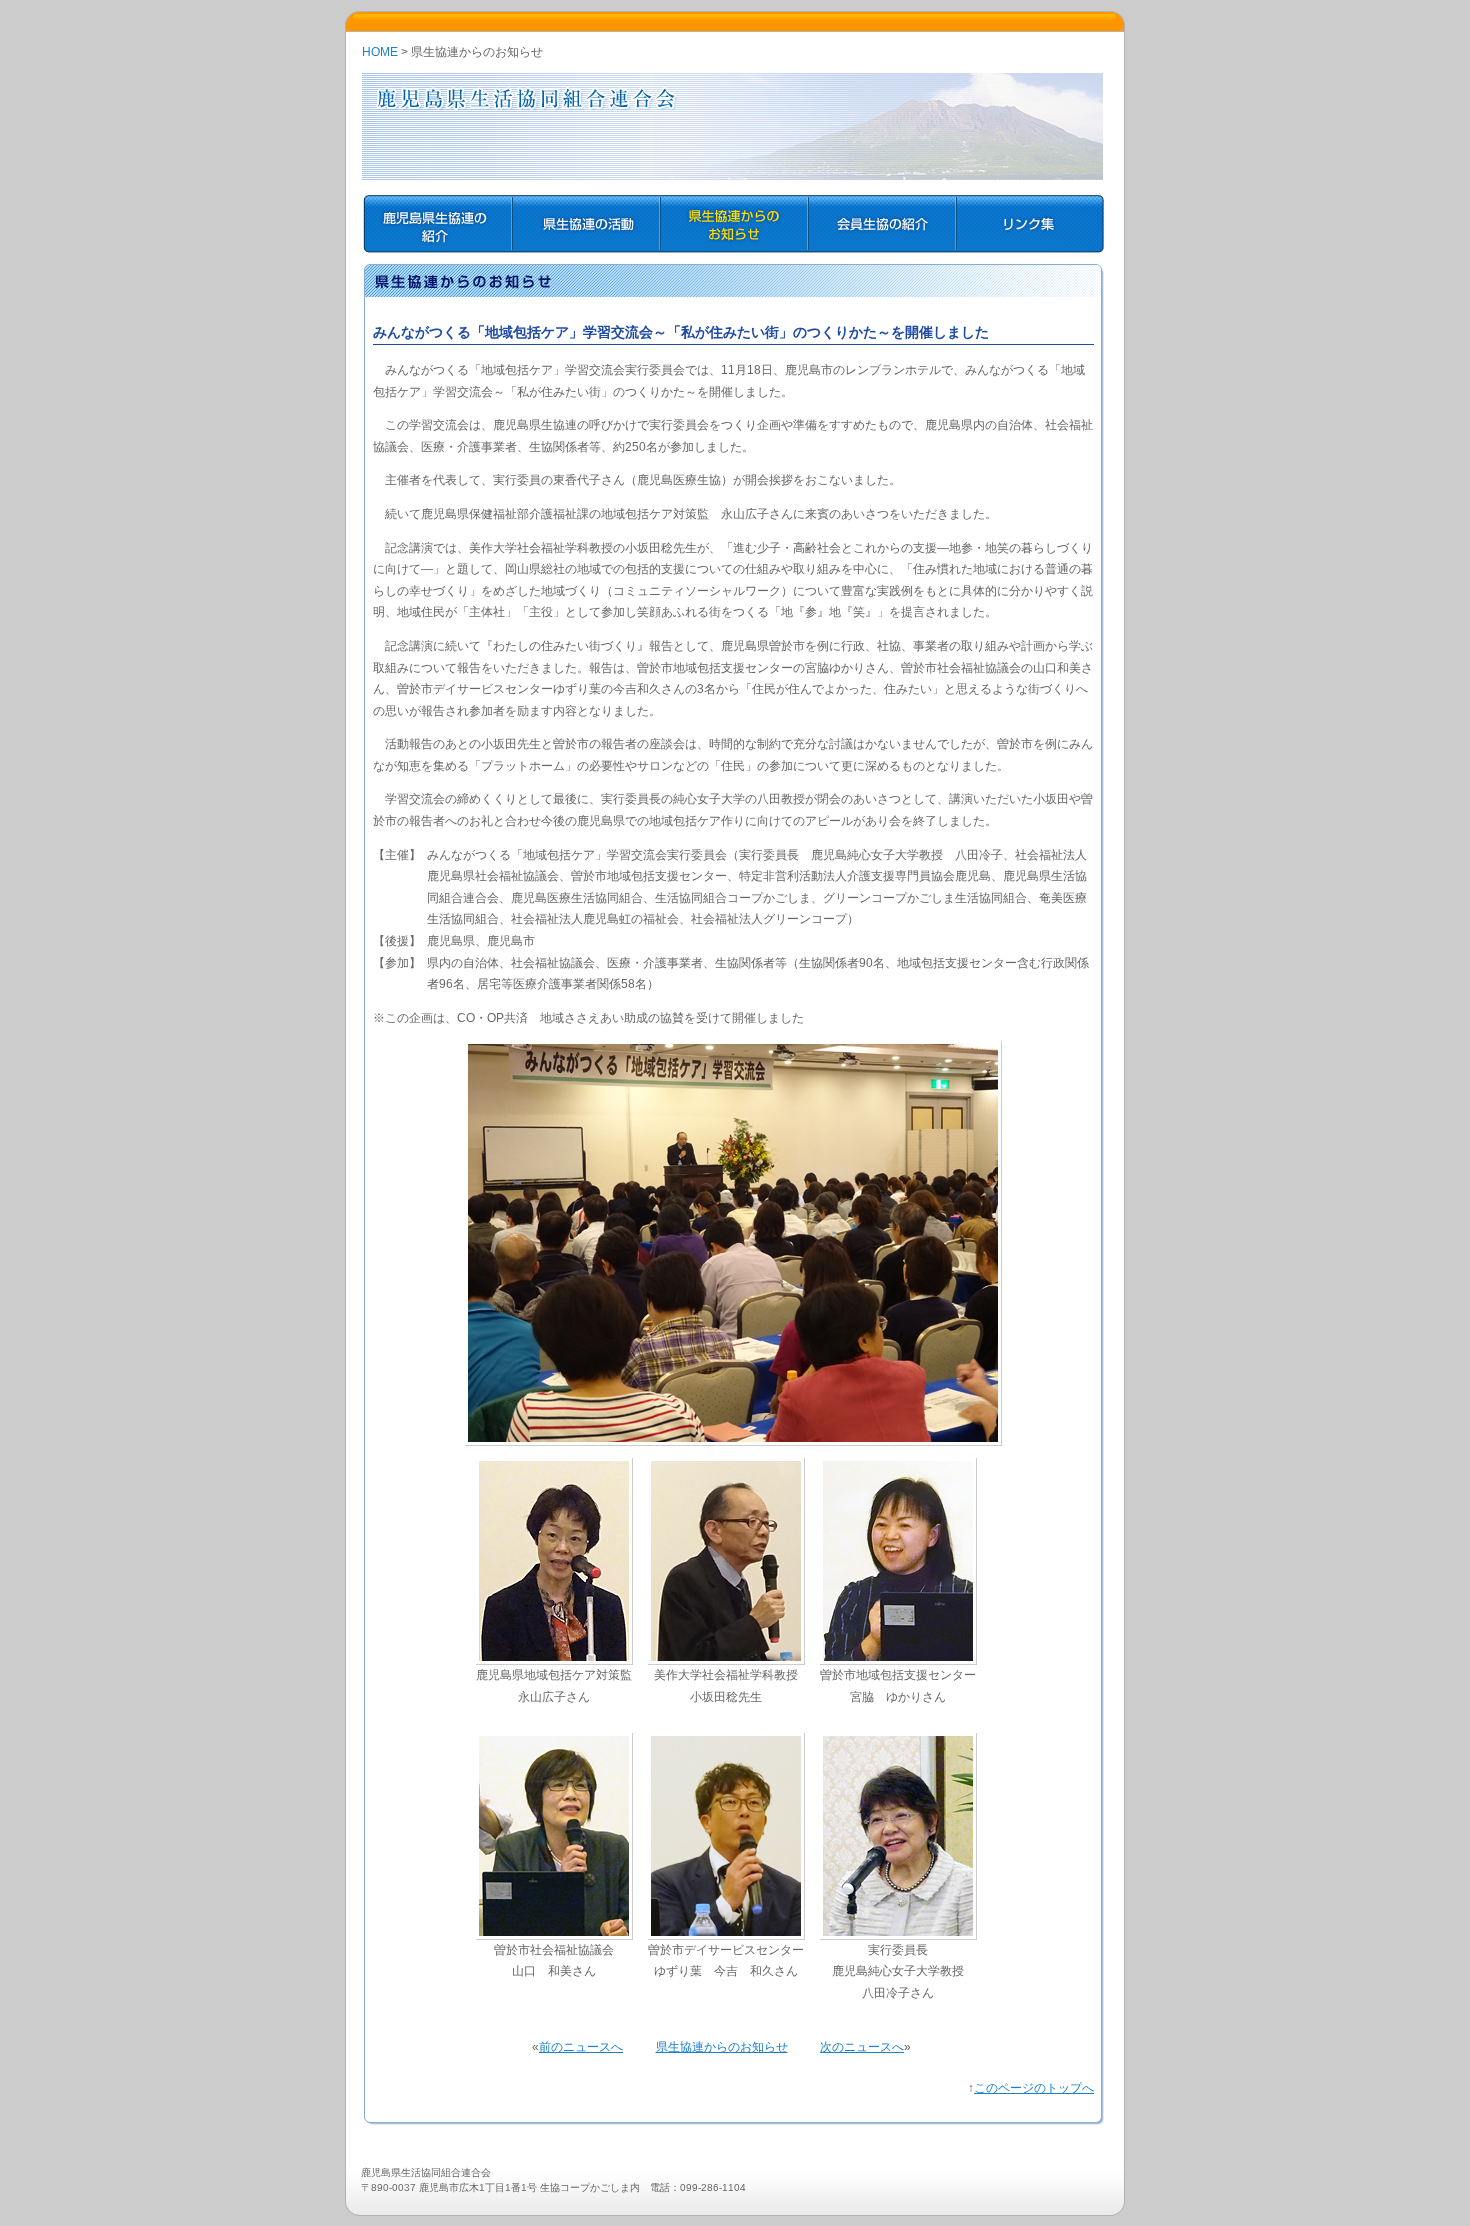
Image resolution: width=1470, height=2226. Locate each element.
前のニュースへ (581, 2047)
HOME (380, 52)
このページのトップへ (1034, 2088)
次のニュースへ (862, 2047)
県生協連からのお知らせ (722, 2047)
